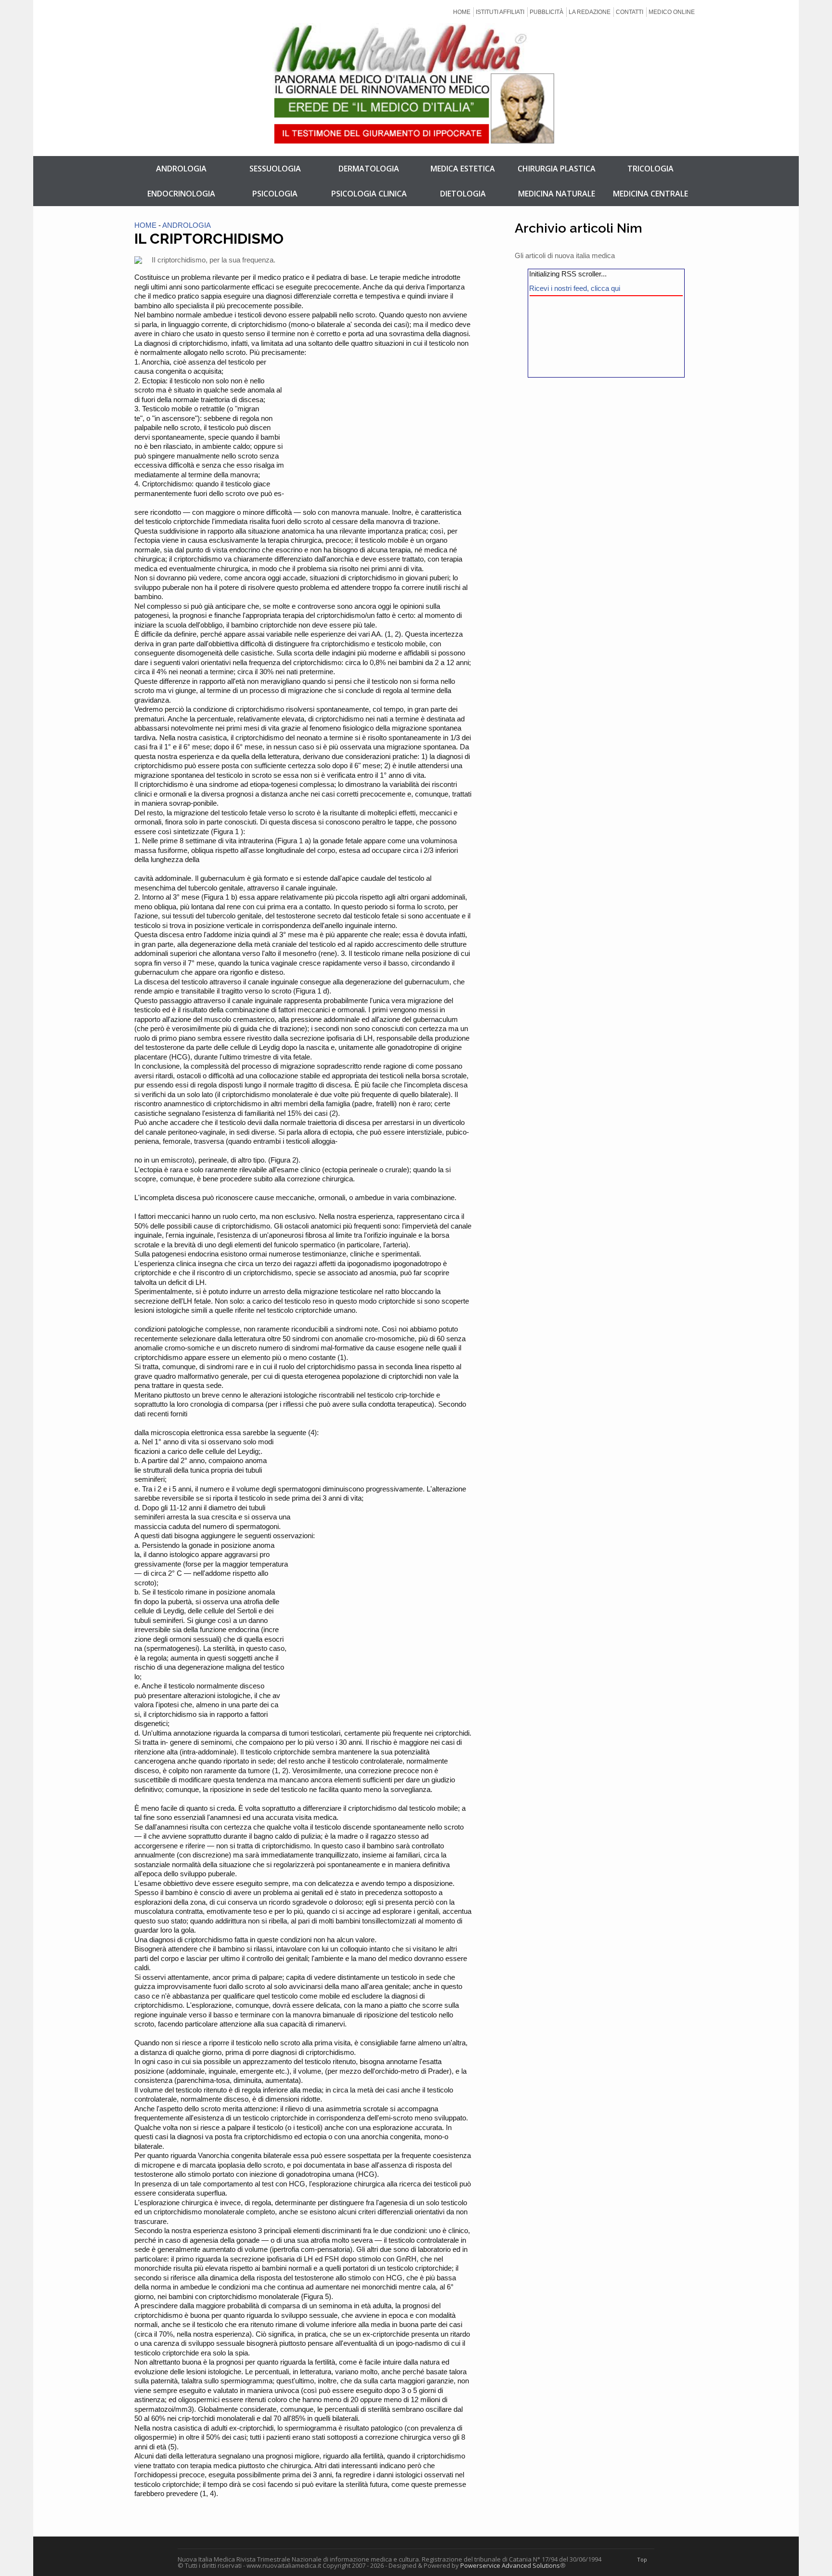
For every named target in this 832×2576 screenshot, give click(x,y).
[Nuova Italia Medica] (416, 136)
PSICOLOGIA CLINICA (369, 194)
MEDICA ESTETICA (463, 169)
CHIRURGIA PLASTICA (557, 169)
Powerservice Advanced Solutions (510, 2565)
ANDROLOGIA (181, 169)
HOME (462, 12)
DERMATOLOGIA (369, 169)
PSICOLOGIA (275, 194)
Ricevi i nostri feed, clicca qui (575, 288)
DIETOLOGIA (463, 194)
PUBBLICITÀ (546, 12)
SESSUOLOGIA (275, 169)
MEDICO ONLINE (672, 12)
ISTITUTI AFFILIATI (500, 12)
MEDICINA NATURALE (557, 194)
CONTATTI (630, 12)
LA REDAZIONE (590, 12)
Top (642, 2559)
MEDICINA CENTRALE (650, 194)
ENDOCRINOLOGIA (181, 194)
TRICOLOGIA (650, 169)
